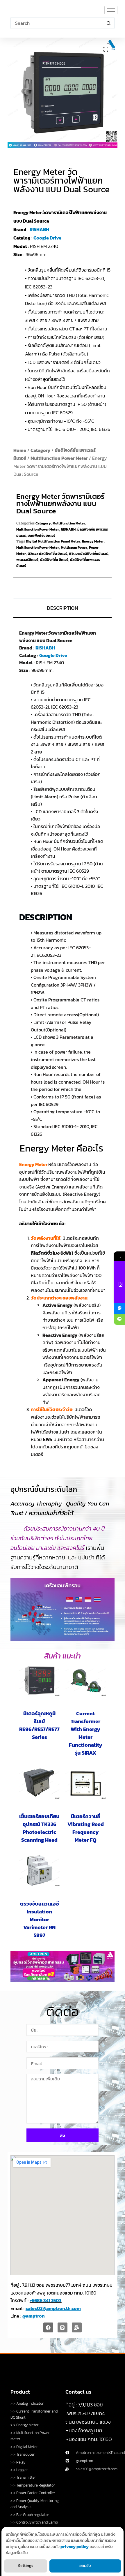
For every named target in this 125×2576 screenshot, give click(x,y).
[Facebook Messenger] (119, 1308)
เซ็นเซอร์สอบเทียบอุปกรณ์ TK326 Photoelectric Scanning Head (39, 1828)
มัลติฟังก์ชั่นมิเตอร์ (41, 536)
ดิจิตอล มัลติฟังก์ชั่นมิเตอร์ (88, 554)
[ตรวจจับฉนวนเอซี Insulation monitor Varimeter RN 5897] (39, 1871)
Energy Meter (93, 541)
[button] (106, 49)
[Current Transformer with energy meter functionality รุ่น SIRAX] (86, 1681)
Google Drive (47, 238)
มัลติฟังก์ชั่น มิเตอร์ (54, 560)
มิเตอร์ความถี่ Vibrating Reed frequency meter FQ (86, 1828)
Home (20, 450)
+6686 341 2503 (46, 2300)
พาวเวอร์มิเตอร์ (27, 560)
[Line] (63, 2327)
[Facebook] (48, 2327)
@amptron (34, 2316)
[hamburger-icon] (111, 10)
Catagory (40, 450)
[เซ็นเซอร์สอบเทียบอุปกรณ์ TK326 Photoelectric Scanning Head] (39, 1783)
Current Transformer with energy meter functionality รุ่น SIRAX (86, 1733)
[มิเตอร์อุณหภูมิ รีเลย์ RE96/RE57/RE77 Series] (39, 1681)
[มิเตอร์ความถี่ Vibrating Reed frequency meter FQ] (86, 1783)
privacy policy (75, 2547)
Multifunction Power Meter (59, 458)
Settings (26, 2566)
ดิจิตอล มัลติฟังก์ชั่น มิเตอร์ (47, 554)
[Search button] (109, 23)
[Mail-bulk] (77, 2327)
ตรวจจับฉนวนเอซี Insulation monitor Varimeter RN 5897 (40, 1919)
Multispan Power (74, 547)
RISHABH (39, 229)
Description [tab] (63, 608)
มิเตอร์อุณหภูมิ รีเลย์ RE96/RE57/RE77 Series (39, 1725)
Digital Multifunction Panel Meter (53, 541)
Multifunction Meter (69, 523)
